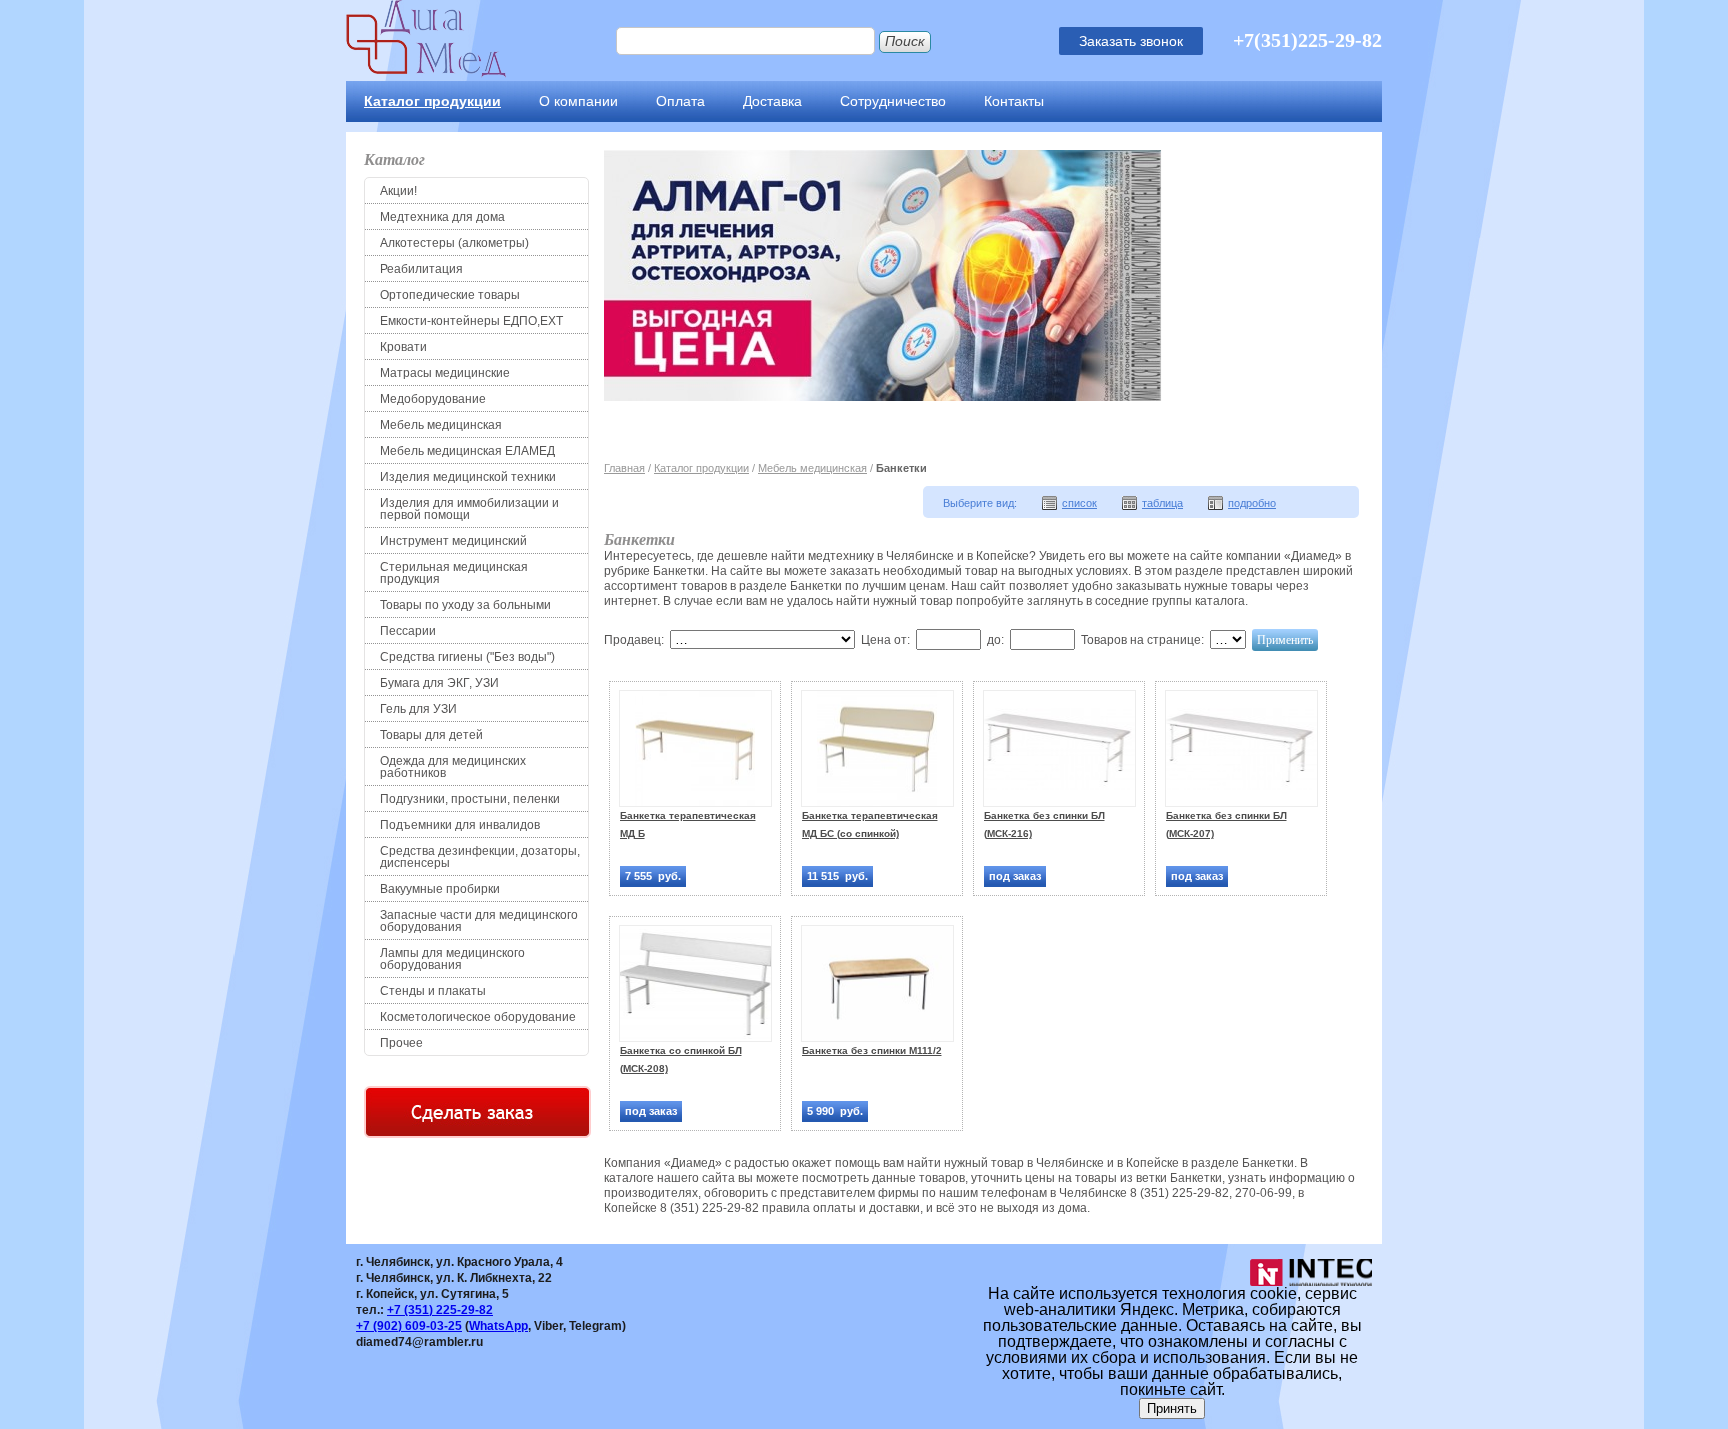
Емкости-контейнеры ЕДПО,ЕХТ (471, 321)
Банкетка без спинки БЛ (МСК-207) (1226, 824)
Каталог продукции (432, 101)
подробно (1252, 503)
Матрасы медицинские (445, 373)
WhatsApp (498, 1326)
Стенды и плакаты (433, 991)
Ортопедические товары (450, 295)
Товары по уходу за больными (465, 605)
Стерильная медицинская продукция (454, 573)
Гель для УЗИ (418, 709)
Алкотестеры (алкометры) (454, 243)
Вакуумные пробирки (440, 889)
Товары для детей (431, 735)
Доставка (772, 101)
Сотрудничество (893, 101)
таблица (1162, 503)
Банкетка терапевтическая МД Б (688, 824)
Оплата (680, 101)
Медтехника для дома (442, 217)
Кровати (403, 347)
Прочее (401, 1043)
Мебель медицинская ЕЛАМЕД (467, 451)
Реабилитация (421, 269)
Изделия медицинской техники (468, 477)
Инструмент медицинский (453, 541)
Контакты (1014, 101)
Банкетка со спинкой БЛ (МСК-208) (681, 1059)
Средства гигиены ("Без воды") (467, 657)
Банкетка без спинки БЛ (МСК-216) (1044, 824)
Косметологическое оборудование (478, 1017)
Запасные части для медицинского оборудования (479, 921)
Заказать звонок (1131, 41)
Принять (1172, 1408)
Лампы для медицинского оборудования (452, 959)
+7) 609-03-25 (409, 1326)
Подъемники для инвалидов (460, 825)
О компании (578, 101)
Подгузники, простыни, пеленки (470, 799)
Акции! (398, 191)
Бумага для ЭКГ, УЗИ (439, 683)
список (1079, 503)
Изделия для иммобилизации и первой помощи (469, 509)
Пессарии (408, 631)
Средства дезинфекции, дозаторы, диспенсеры (480, 857)
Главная (624, 468)
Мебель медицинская (441, 425)
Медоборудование (433, 399)
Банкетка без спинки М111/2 (872, 1050)
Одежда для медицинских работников (453, 767)
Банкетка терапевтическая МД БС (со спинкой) (870, 824)
